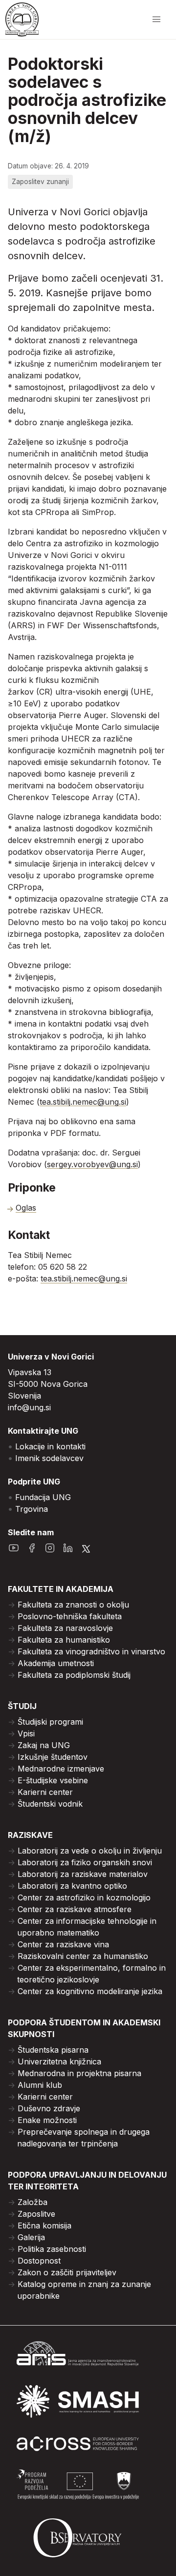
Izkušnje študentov (53, 1757)
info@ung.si (29, 1407)
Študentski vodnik (50, 1804)
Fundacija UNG (43, 1497)
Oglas (26, 1208)
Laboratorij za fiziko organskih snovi (85, 1862)
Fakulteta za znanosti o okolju (73, 1605)
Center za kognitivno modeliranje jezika (90, 1991)
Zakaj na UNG (44, 1745)
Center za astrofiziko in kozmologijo (84, 1897)
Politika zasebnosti (52, 2249)
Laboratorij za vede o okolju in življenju (90, 1851)
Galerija (31, 2237)
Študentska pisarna (53, 2050)
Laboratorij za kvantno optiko (72, 1886)
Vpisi (26, 1733)
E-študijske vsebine (53, 1780)
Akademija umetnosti (56, 1663)
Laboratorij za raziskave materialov (83, 1874)
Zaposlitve (36, 2214)
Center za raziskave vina (63, 1944)
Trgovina (32, 1509)
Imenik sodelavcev (49, 1458)
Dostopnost (39, 2261)
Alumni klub (40, 2085)
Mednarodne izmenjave (61, 1769)
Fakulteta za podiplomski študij (74, 1675)
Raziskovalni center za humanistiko (83, 1956)
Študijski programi (50, 1722)
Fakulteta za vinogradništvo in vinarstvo (91, 1651)
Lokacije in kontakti (50, 1446)
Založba (33, 2202)
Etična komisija (44, 2226)
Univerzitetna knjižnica (59, 2061)
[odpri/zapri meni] (156, 20)
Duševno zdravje (49, 2108)
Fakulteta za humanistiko (64, 1640)
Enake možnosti (47, 2120)
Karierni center (45, 1792)
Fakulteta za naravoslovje (65, 1628)
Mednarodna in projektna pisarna (79, 2073)
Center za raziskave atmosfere (75, 1909)
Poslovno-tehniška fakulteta (70, 1616)
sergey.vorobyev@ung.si (92, 1164)
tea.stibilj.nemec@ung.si (83, 1102)
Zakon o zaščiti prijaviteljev (67, 2272)
